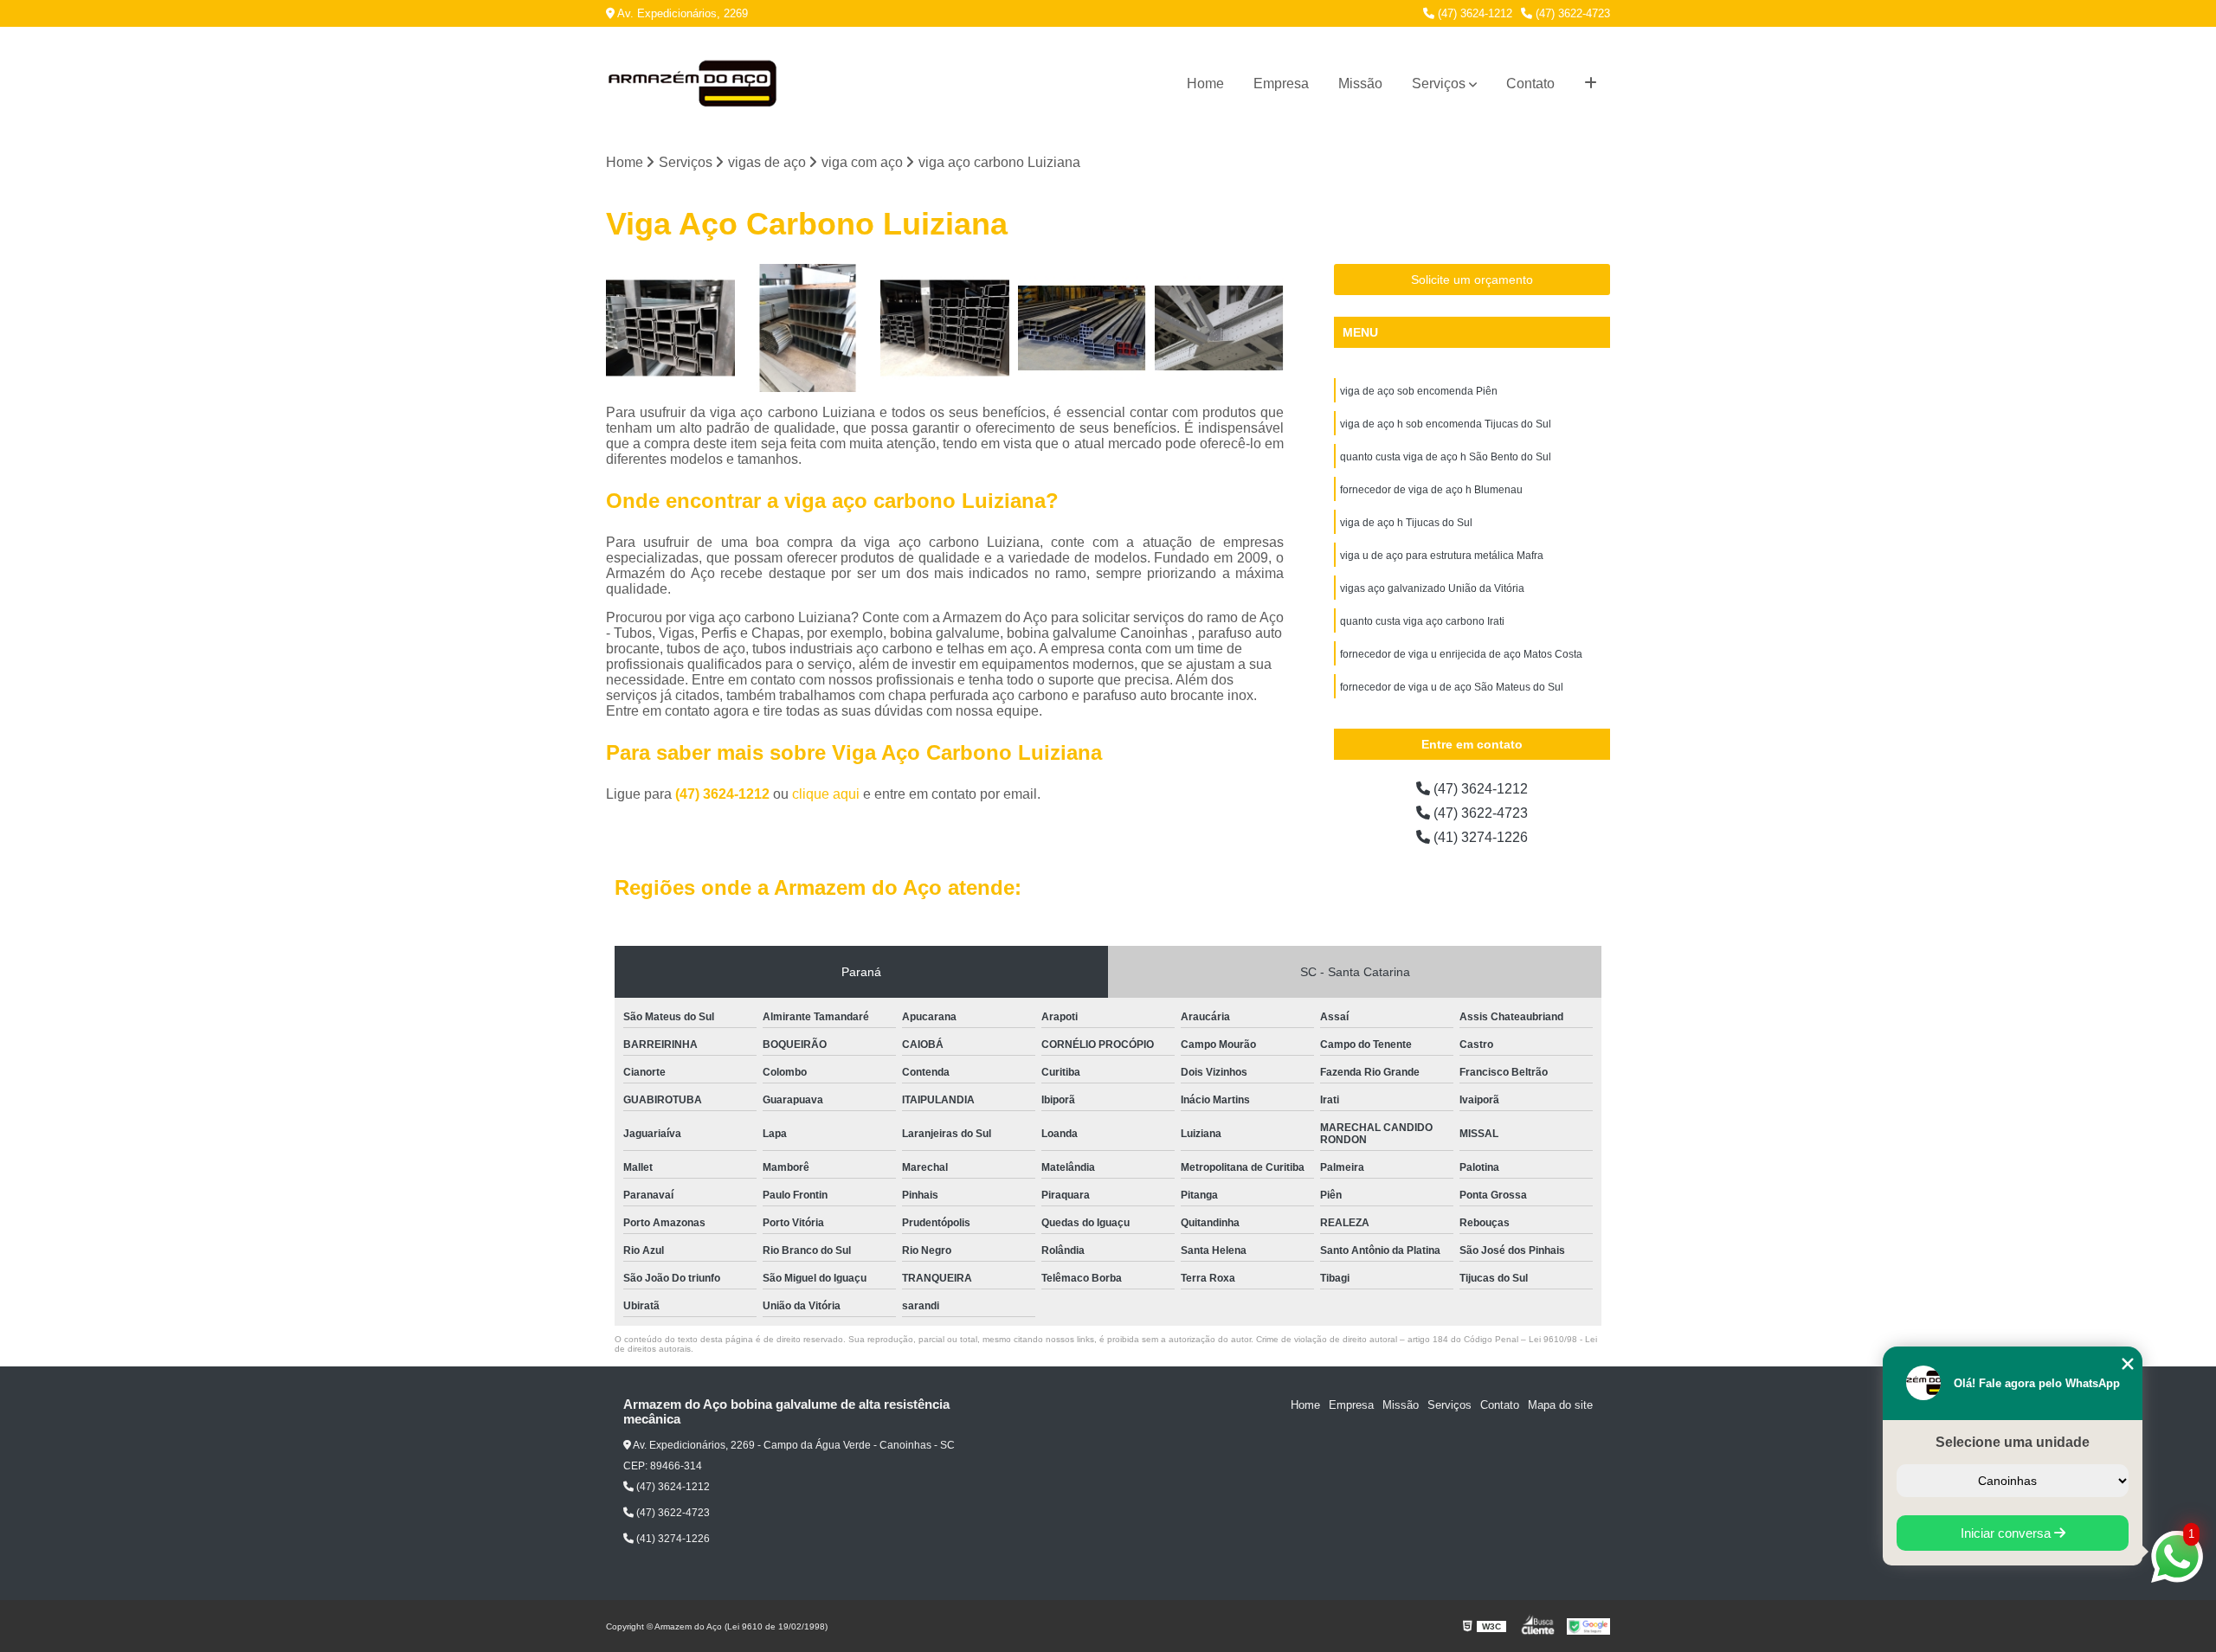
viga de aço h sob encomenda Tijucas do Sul (1446, 424)
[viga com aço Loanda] (670, 328)
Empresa (1281, 84)
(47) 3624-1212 (1473, 13)
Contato (1530, 84)
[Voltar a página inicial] (692, 84)
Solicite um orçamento (1472, 280)
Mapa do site (1560, 1405)
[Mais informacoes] (1591, 84)
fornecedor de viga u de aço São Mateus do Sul (1452, 687)
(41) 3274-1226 (1479, 837)
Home (1205, 84)
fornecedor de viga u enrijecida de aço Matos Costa (1461, 654)
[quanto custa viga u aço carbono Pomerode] (1082, 328)
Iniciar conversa (2007, 1533)
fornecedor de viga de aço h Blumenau (1431, 490)
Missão (1360, 84)
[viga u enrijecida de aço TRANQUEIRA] (945, 328)
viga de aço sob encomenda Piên (1419, 391)
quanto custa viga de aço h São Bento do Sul (1446, 457)
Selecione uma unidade (2013, 1442)
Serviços (1439, 84)
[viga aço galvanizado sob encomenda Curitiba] (808, 328)
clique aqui (826, 794)
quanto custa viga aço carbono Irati (1422, 621)
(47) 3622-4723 (1571, 13)
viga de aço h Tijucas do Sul (1406, 523)
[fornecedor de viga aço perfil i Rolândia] (1219, 328)
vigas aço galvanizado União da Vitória (1432, 588)
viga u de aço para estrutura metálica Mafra (1442, 556)
